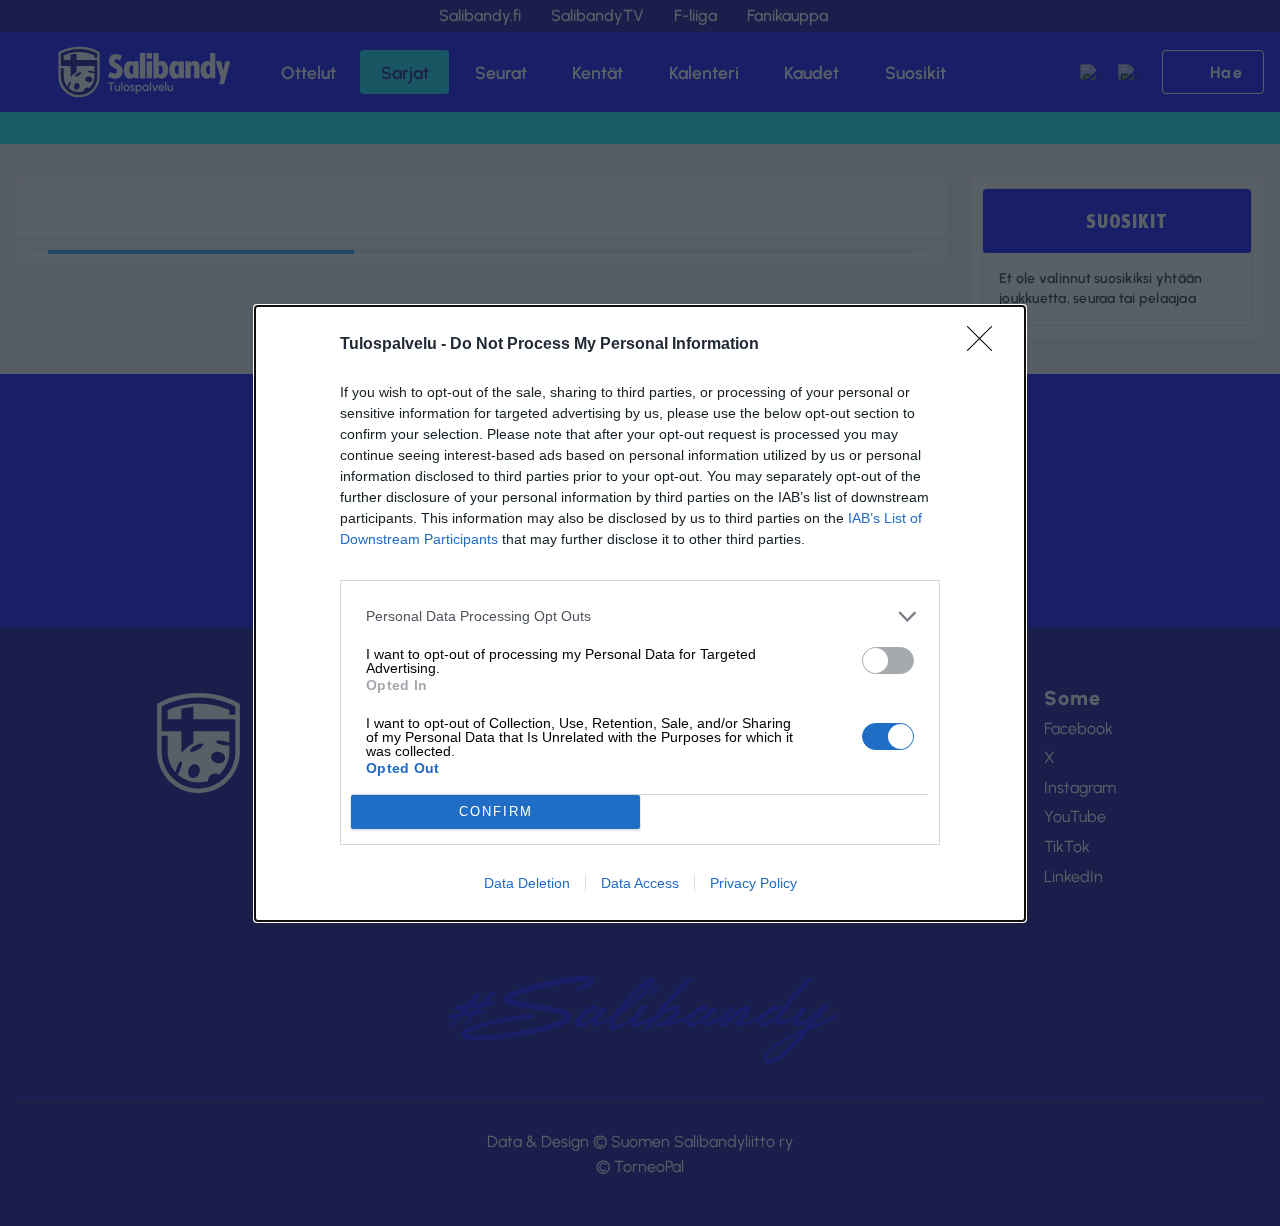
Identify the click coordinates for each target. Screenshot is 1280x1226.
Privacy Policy (753, 883)
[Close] (986, 345)
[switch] (888, 660)
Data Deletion (527, 883)
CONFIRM (496, 811)
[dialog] (640, 613)
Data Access (640, 883)
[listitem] (640, 616)
